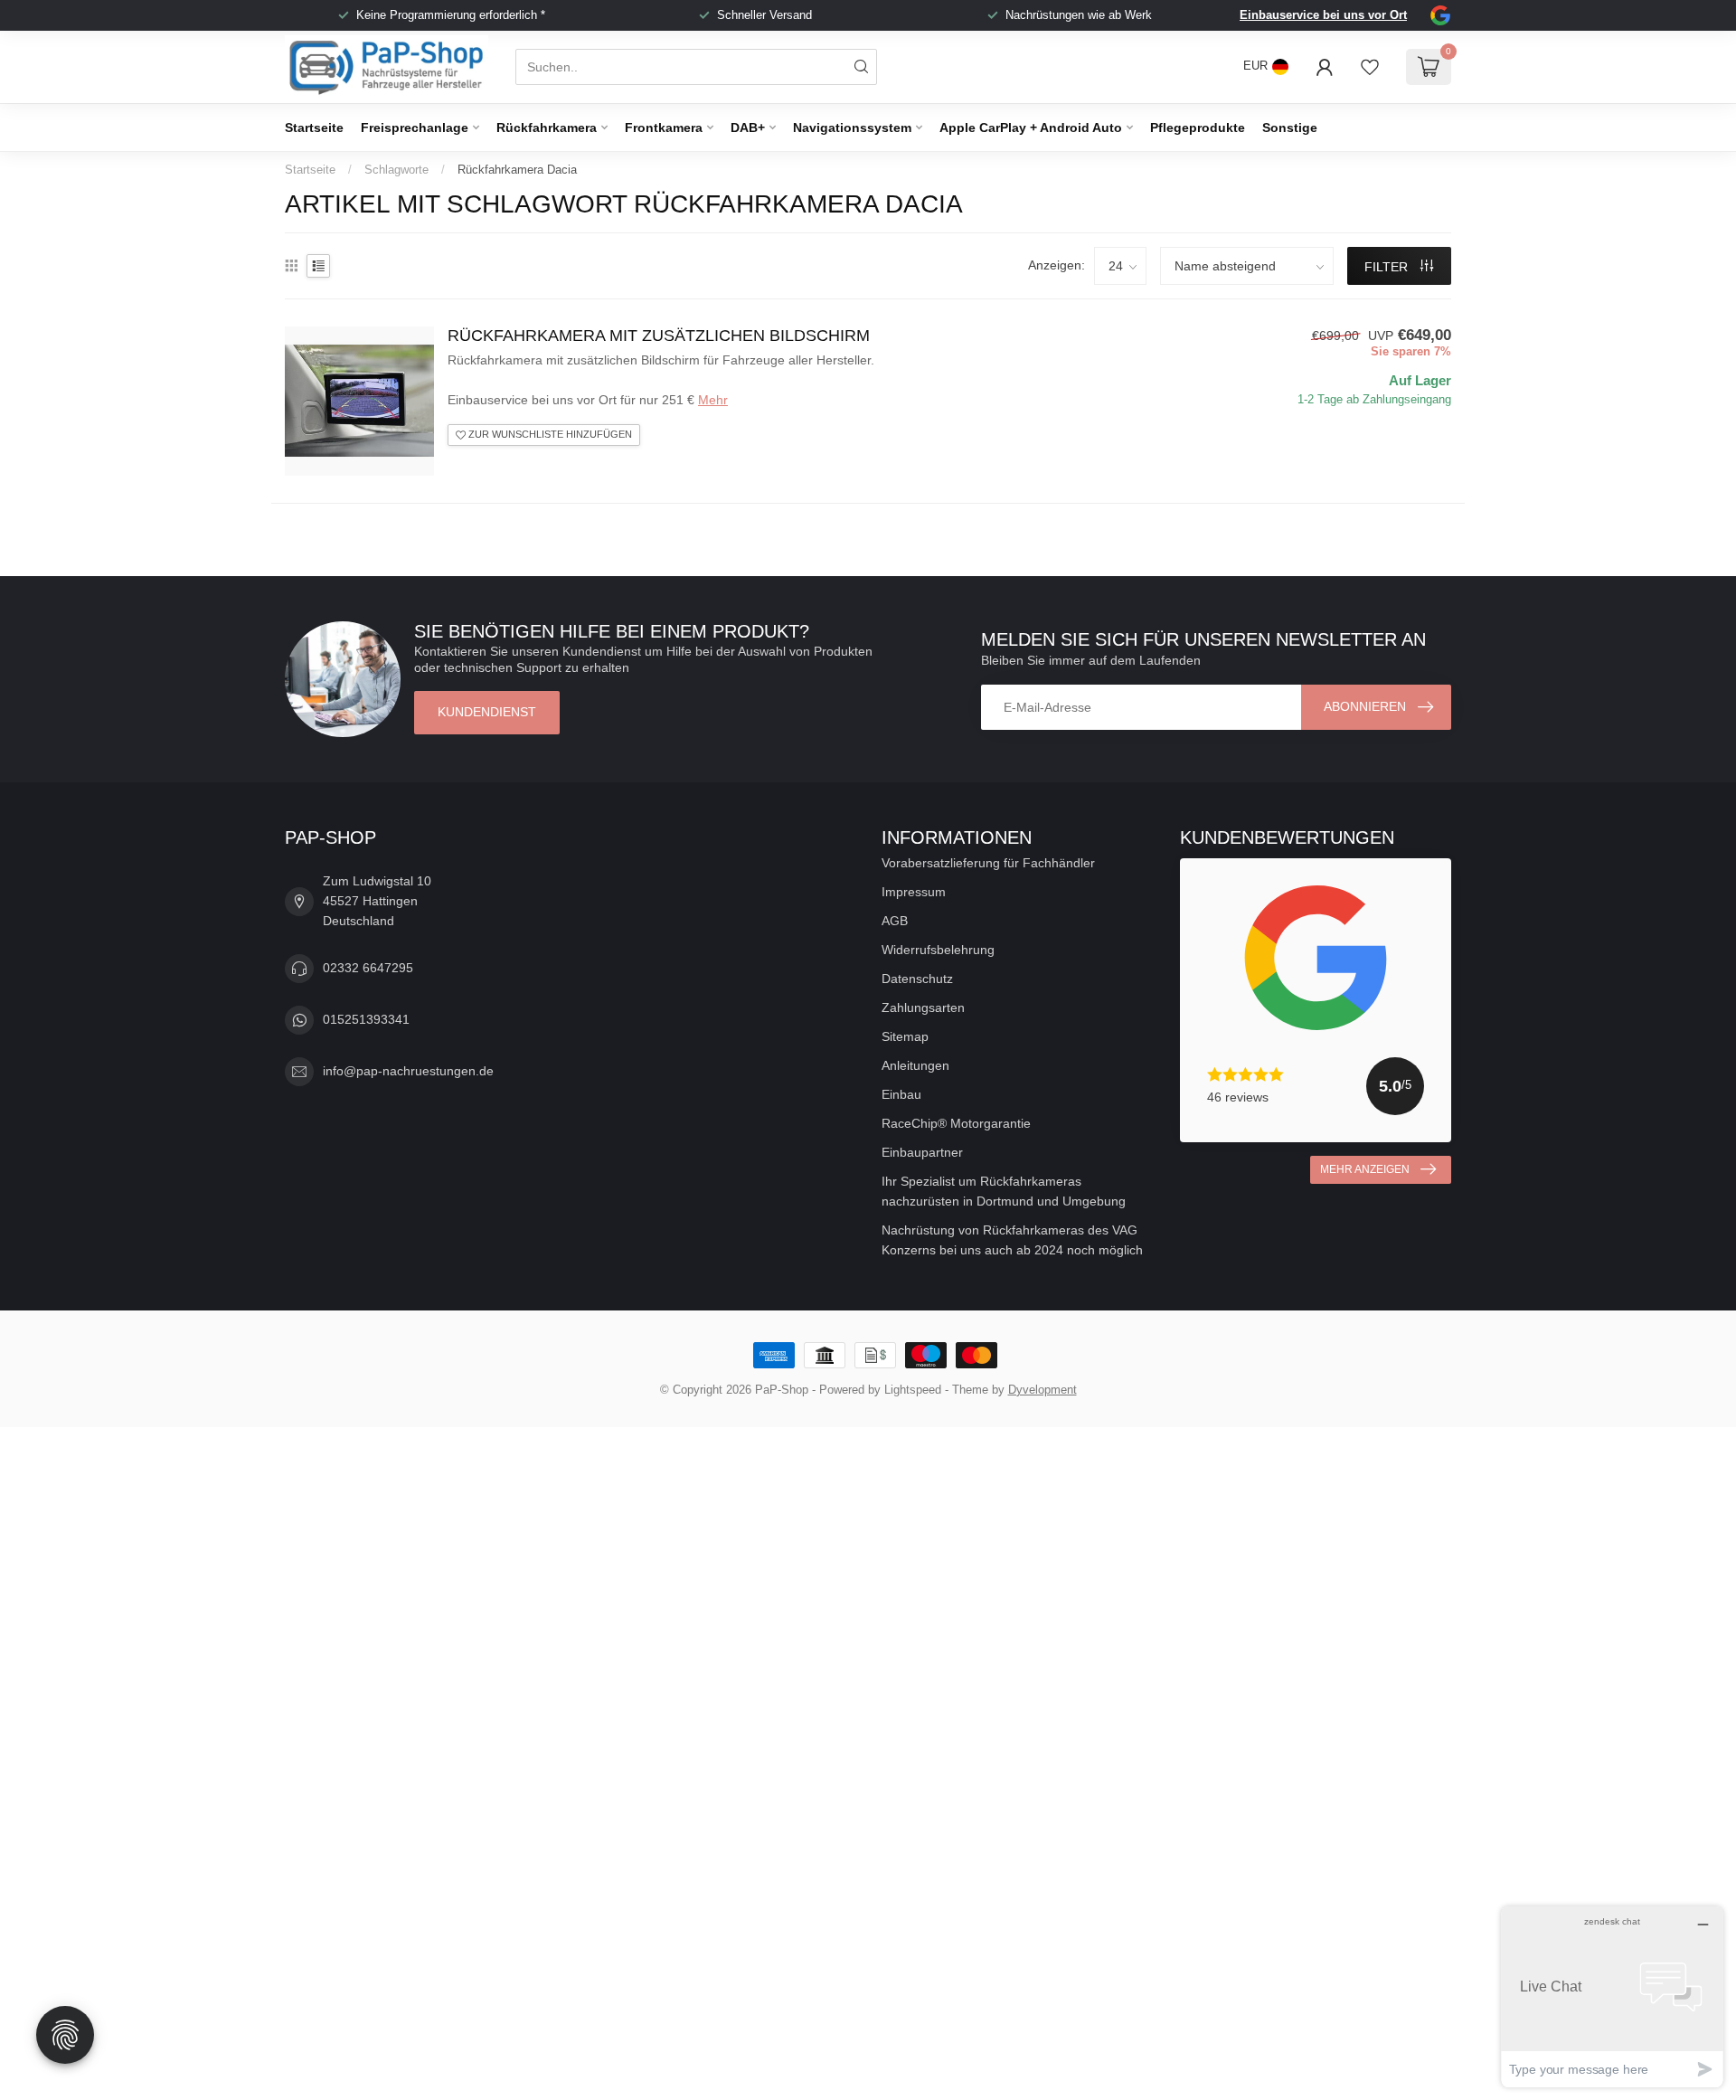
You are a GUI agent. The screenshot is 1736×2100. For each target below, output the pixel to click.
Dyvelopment (1043, 1390)
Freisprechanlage (415, 128)
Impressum (914, 892)
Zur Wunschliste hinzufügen (549, 434)
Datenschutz (917, 979)
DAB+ (748, 128)
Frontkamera (664, 128)
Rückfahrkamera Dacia (517, 170)
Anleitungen (915, 1065)
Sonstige (1290, 128)
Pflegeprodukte (1198, 128)
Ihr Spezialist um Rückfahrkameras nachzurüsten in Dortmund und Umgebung (1004, 1191)
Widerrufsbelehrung (938, 950)
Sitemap (905, 1036)
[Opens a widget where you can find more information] (1612, 1996)
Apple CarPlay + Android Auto (1031, 128)
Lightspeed (913, 1390)
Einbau (901, 1094)
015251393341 (366, 1019)
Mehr (713, 400)
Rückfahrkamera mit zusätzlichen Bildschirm (659, 336)
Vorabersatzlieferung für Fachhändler (988, 863)
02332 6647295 (368, 968)
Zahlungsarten (923, 1007)
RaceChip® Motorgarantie (956, 1123)
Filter (1388, 267)
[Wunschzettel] (1370, 67)
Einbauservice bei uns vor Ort (1323, 15)
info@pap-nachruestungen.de (408, 1071)
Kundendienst (487, 712)
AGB (895, 921)
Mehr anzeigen (1365, 1169)
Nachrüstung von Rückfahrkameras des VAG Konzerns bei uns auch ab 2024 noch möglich (1012, 1240)
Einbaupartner (922, 1152)
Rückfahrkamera (547, 128)
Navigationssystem (852, 128)
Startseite (314, 128)
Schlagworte (396, 170)
